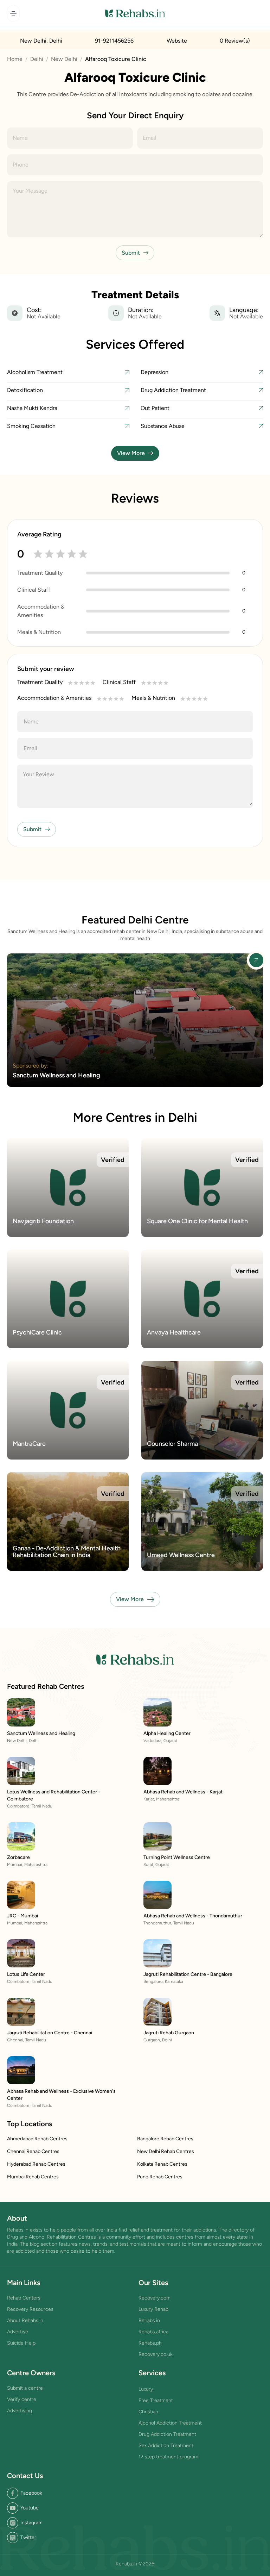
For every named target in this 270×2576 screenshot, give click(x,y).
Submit (131, 253)
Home (15, 59)
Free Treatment (156, 2400)
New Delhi (64, 59)
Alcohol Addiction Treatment (170, 2423)
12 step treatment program (168, 2457)
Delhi (37, 59)
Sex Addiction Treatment (166, 2446)
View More (131, 453)
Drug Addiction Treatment (167, 2434)
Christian (148, 2412)
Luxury (146, 2389)
